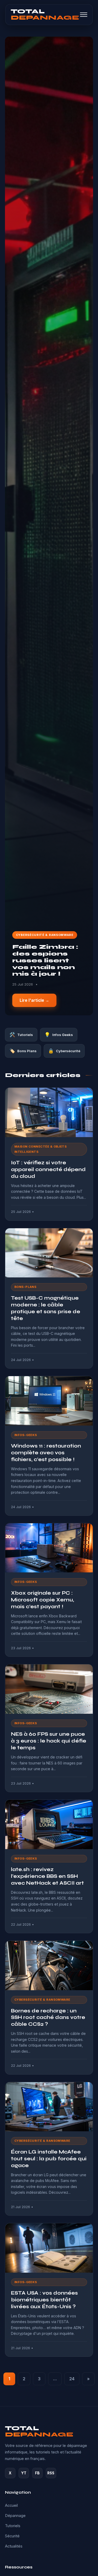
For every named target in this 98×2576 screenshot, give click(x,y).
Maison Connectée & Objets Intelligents (41, 1149)
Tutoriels (13, 2526)
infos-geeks (26, 1435)
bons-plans (25, 1287)
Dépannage (15, 2516)
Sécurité (12, 2536)
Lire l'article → (34, 1000)
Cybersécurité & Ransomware (45, 935)
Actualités (14, 2546)
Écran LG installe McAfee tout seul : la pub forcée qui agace (49, 2159)
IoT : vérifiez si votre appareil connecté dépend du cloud (48, 1169)
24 (72, 2379)
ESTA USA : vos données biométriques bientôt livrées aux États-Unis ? (44, 2300)
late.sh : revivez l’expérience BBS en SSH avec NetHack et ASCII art (47, 1876)
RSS (51, 2473)
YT (24, 2473)
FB (37, 2473)
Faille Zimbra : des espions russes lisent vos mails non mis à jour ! (45, 960)
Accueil (11, 2505)
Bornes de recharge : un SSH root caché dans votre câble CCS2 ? (48, 2018)
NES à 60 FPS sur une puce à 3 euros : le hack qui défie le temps (49, 1741)
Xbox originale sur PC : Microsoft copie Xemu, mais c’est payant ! (42, 1600)
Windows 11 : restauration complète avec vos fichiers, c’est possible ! (46, 1453)
